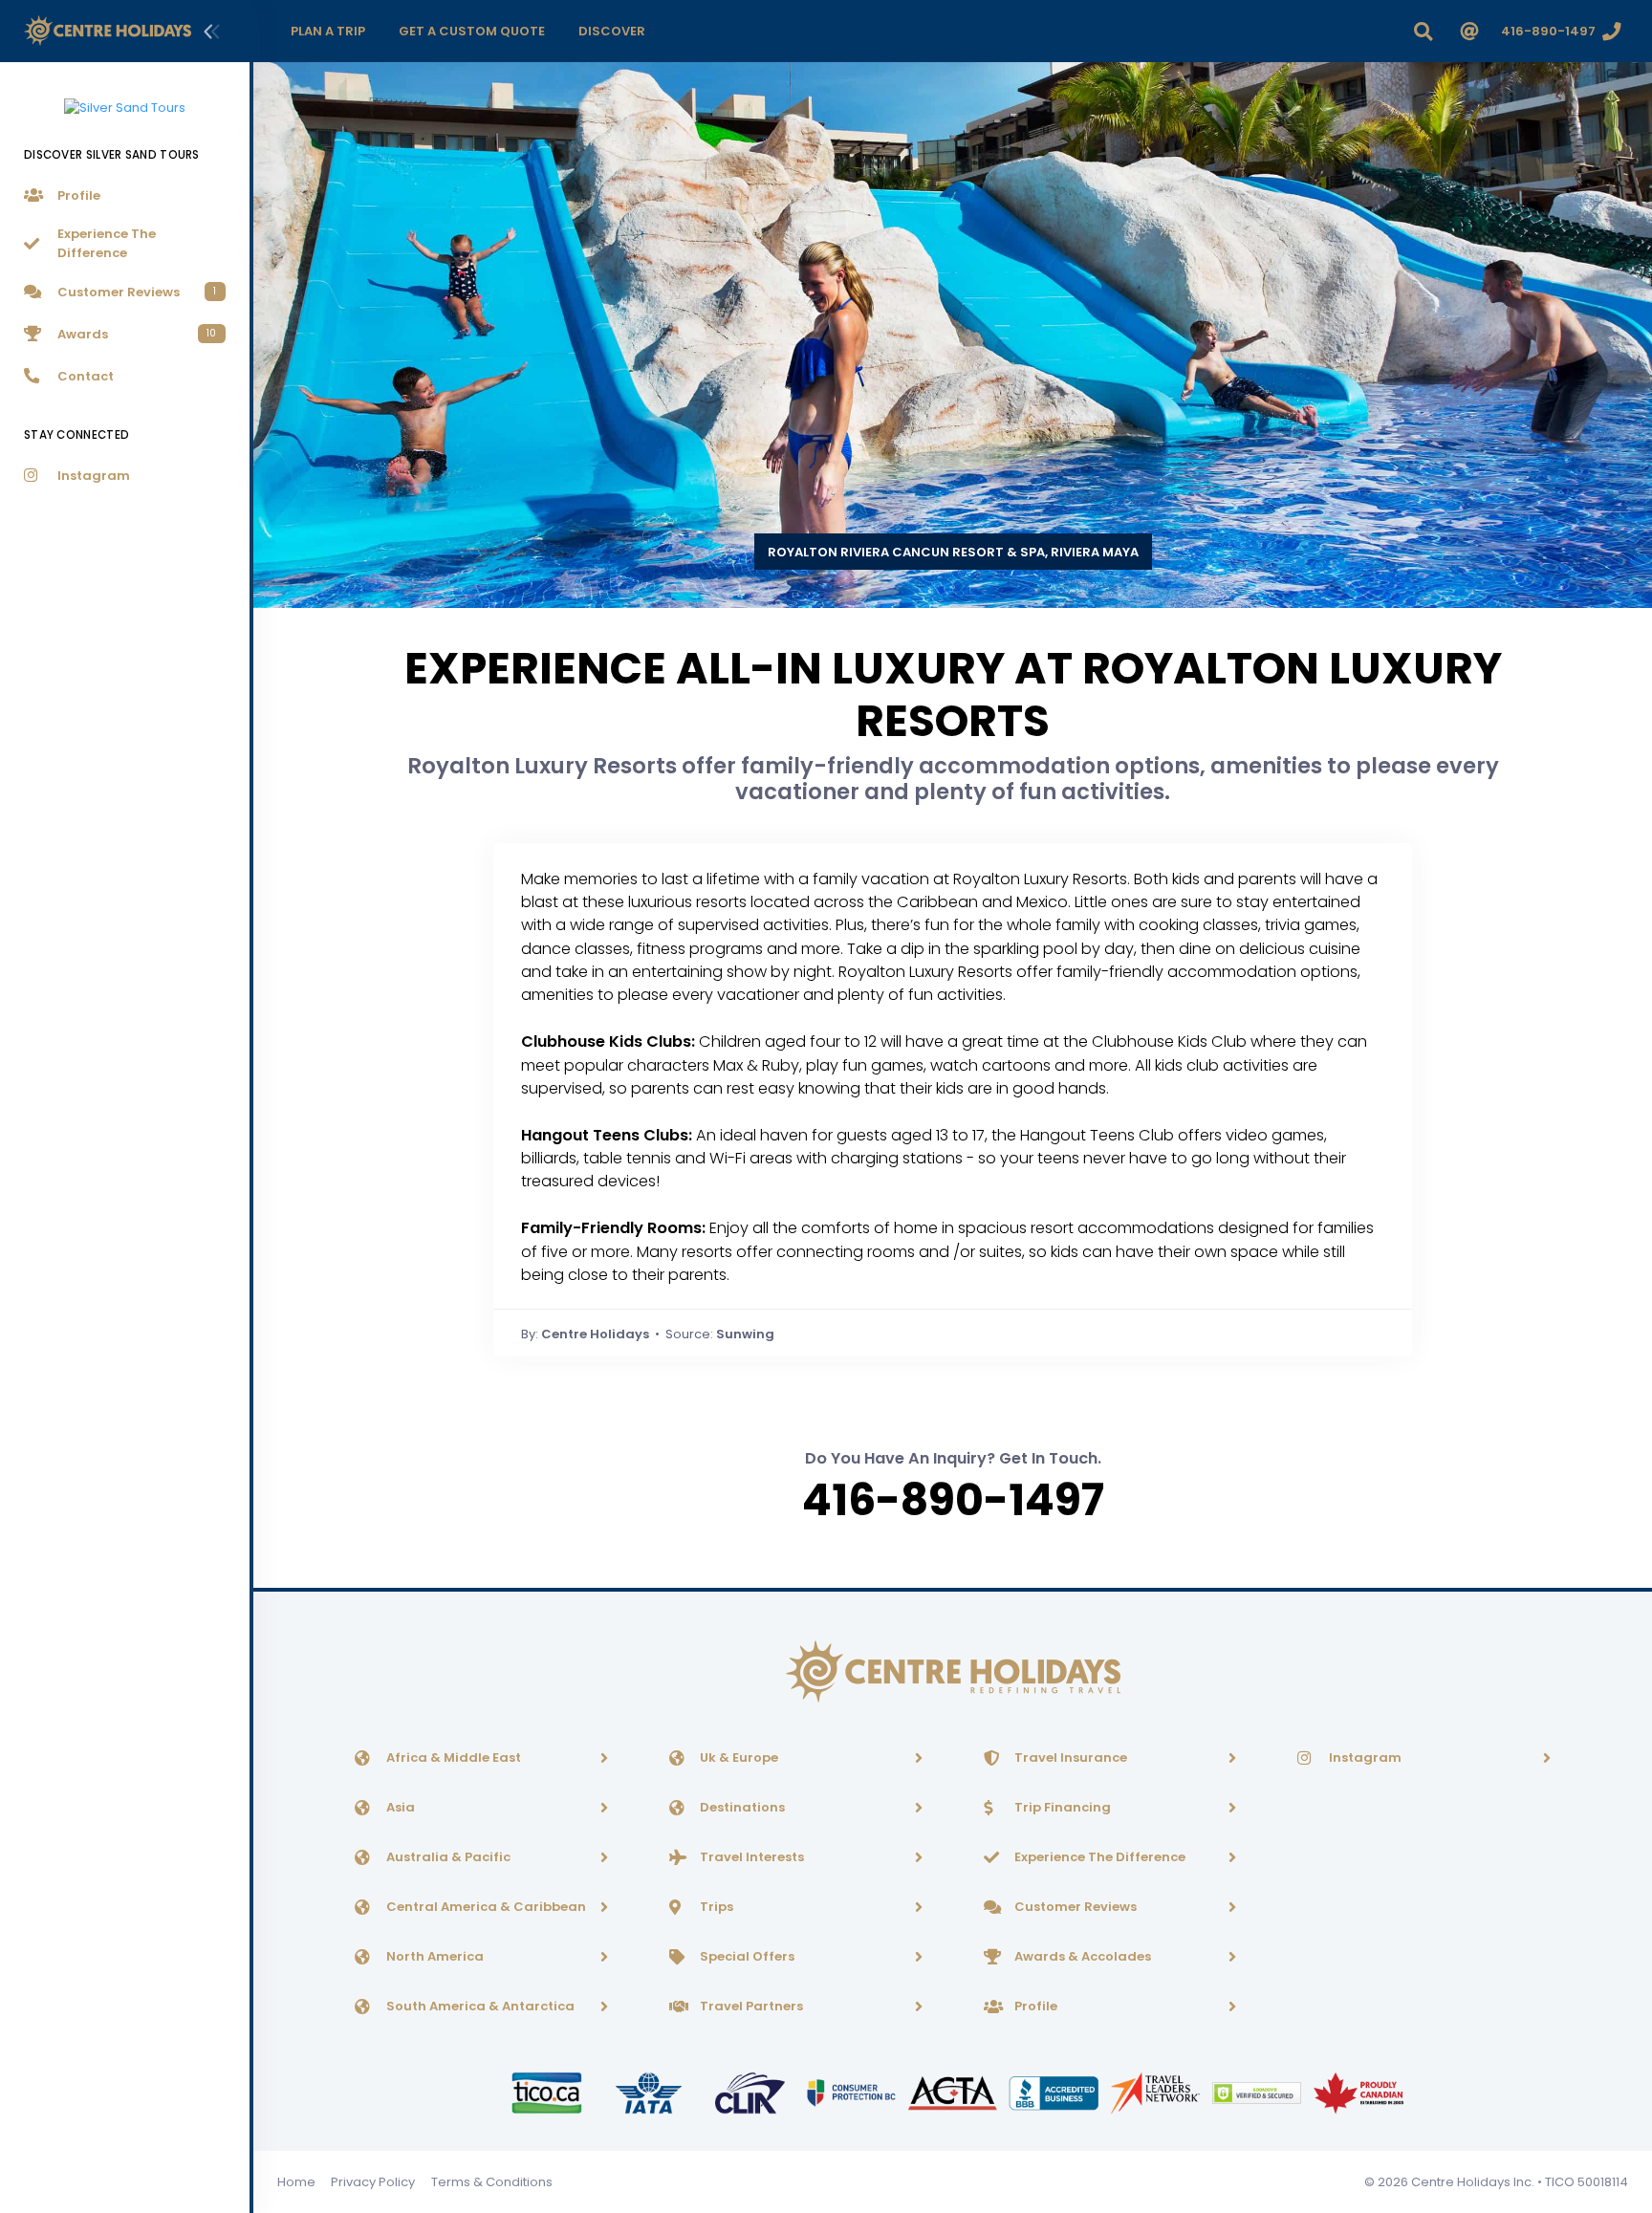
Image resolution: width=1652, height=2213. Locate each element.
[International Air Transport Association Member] (650, 2092)
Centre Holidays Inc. (1473, 2182)
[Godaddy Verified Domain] (1258, 2092)
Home (296, 2182)
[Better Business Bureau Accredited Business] (1055, 2092)
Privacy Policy (373, 2182)
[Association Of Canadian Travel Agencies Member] (954, 2092)
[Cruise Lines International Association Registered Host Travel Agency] (751, 2092)
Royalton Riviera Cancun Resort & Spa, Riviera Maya (953, 552)
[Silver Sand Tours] (125, 97)
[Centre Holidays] (108, 31)
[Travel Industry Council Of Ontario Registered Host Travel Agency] (548, 2092)
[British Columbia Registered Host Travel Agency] (853, 2092)
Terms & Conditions (492, 2182)
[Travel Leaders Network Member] (1157, 2092)
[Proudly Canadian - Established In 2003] (1358, 2092)
